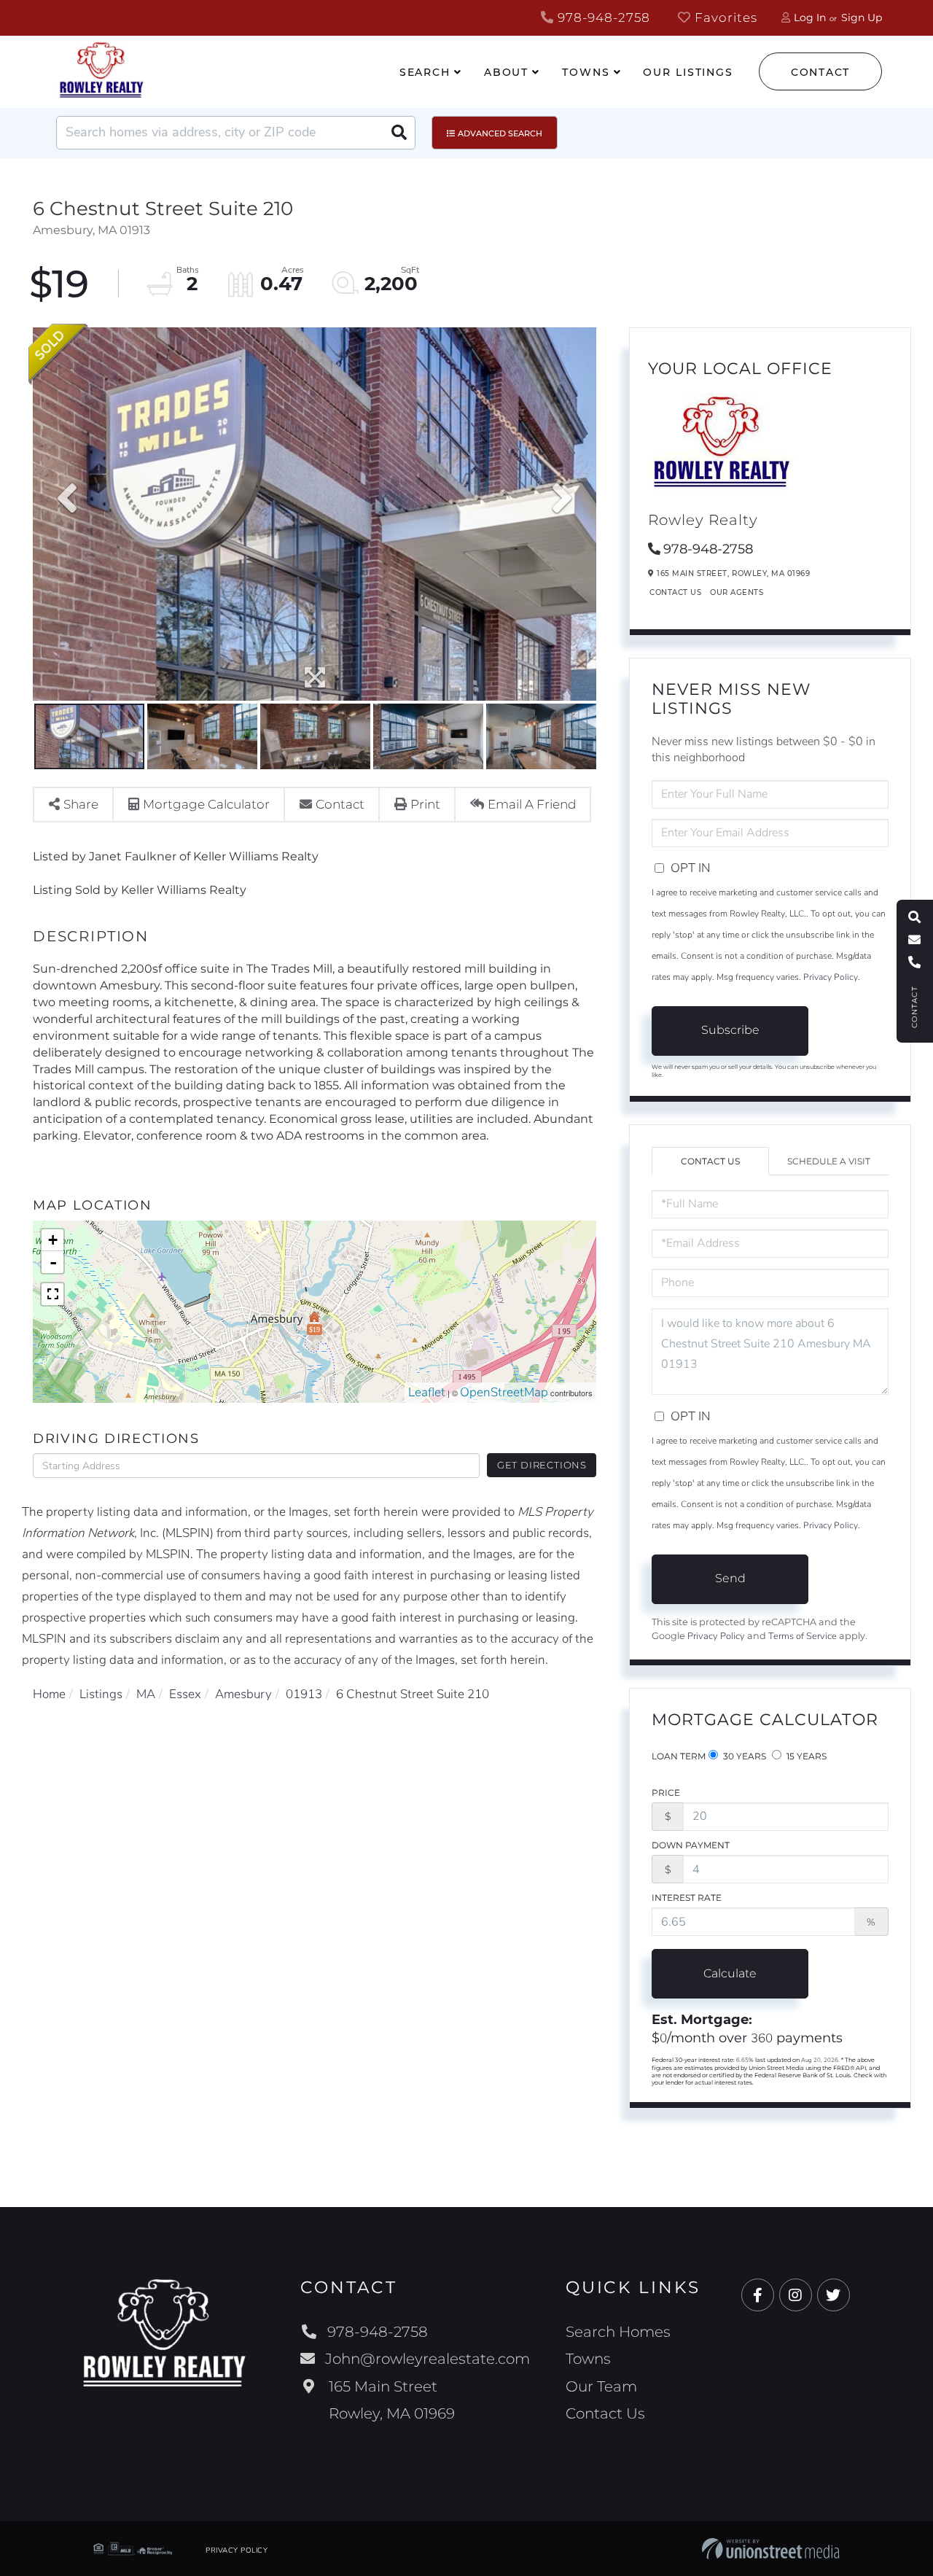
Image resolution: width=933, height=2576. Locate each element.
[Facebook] (758, 2296)
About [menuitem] (506, 72)
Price (666, 1793)
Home (49, 1694)
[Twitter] (834, 2296)
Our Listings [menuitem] (688, 72)
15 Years (805, 1756)
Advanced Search (500, 133)
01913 (304, 1694)
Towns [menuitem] (586, 72)
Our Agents (737, 592)
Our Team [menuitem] (601, 2386)
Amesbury (243, 1694)
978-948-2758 (602, 17)
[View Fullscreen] (52, 1294)
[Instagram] (796, 2296)
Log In (810, 17)
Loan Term (679, 1756)
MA (146, 1694)
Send (730, 1578)
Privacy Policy (831, 977)
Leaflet (427, 1392)
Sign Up (862, 17)
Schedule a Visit (829, 1161)
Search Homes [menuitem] (618, 2332)
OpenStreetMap (504, 1392)
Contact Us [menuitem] (605, 2413)
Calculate (730, 1973)
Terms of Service (803, 1636)
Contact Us (675, 592)
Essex (185, 1694)
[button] (399, 133)
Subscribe (730, 1030)
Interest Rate (687, 1898)
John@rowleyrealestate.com (428, 2359)
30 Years (743, 1756)
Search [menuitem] (425, 72)
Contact (820, 72)
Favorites (724, 17)
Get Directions (542, 1465)
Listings (101, 1694)
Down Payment (691, 1845)
